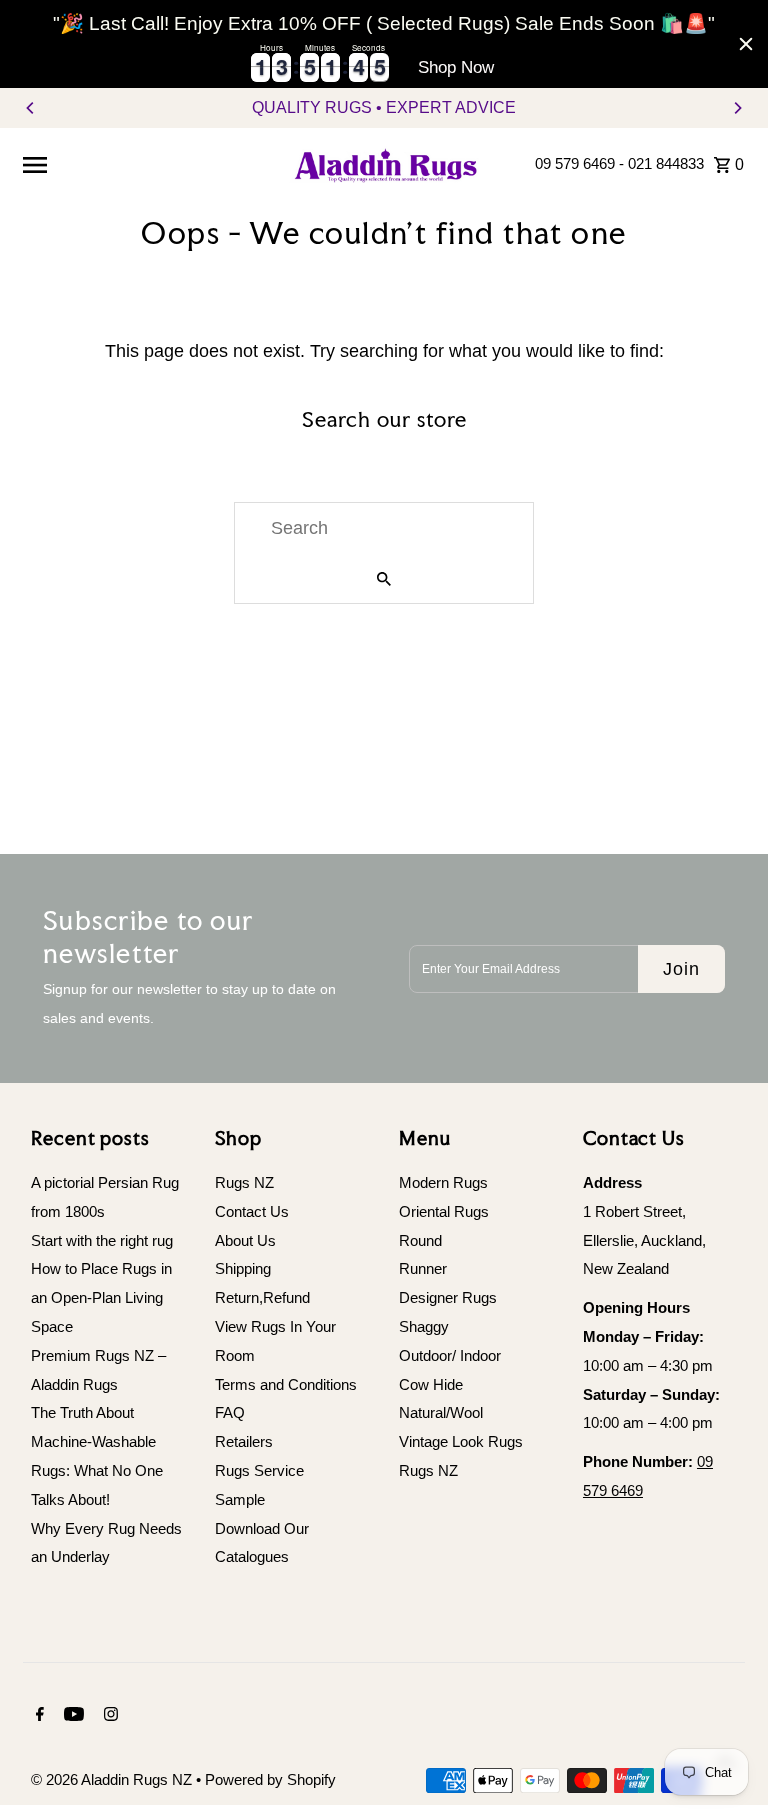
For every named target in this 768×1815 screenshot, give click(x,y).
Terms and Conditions (286, 1384)
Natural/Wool (441, 1412)
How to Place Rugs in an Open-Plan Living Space (101, 1297)
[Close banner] (746, 44)
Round (420, 1240)
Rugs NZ (244, 1182)
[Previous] (31, 108)
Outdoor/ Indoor (450, 1355)
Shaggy (424, 1326)
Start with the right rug (102, 1240)
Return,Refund (262, 1297)
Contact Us (252, 1211)
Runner (423, 1268)
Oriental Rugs (444, 1211)
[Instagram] (108, 1716)
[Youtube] (71, 1716)
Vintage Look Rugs (461, 1441)
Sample (240, 1499)
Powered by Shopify (270, 1779)
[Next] (737, 108)
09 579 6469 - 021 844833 (619, 163)
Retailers (244, 1441)
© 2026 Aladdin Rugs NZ (113, 1779)
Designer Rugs (448, 1297)
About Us (245, 1240)
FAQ (230, 1412)
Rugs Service (259, 1470)
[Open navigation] (147, 164)
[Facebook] (37, 1716)
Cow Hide (431, 1384)
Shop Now (456, 67)
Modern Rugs (443, 1182)
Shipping (243, 1268)
